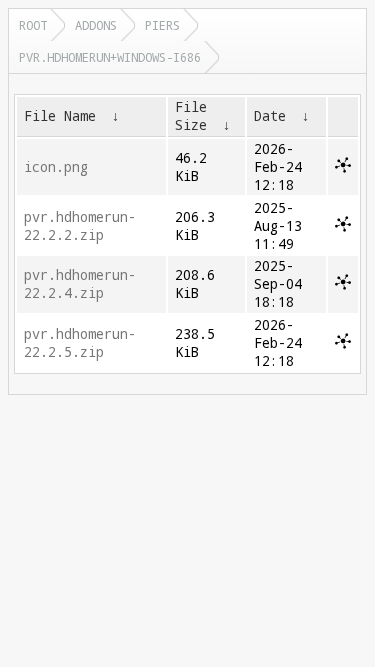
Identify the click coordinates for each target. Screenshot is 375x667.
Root (33, 25)
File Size (191, 116)
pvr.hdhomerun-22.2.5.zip (80, 343)
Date (270, 116)
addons (96, 25)
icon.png (56, 167)
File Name (60, 116)
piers (162, 25)
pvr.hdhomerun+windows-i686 (110, 57)
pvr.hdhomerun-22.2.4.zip (80, 284)
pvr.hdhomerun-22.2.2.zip (80, 226)
